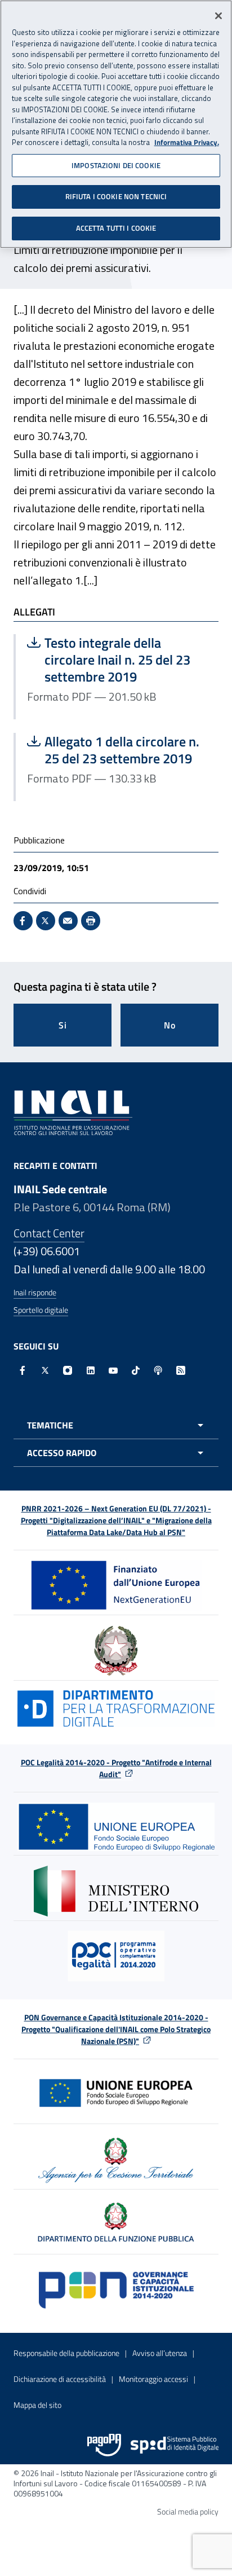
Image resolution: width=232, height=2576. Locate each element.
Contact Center (49, 1233)
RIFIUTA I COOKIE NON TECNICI (116, 196)
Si (63, 1025)
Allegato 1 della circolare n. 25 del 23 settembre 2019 (117, 750)
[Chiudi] (218, 16)
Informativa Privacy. (187, 142)
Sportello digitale (41, 1310)
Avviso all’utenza (160, 2353)
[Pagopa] (104, 2445)
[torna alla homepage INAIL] (73, 1111)
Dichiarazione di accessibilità (60, 2379)
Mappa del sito (37, 2405)
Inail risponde (35, 1292)
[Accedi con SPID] (175, 2445)
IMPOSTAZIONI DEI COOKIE (116, 165)
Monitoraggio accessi (153, 2379)
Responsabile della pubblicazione (66, 2353)
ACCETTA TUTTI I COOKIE (116, 228)
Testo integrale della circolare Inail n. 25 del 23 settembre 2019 (117, 660)
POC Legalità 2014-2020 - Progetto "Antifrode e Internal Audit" (116, 1768)
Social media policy (188, 2511)
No (170, 1025)
